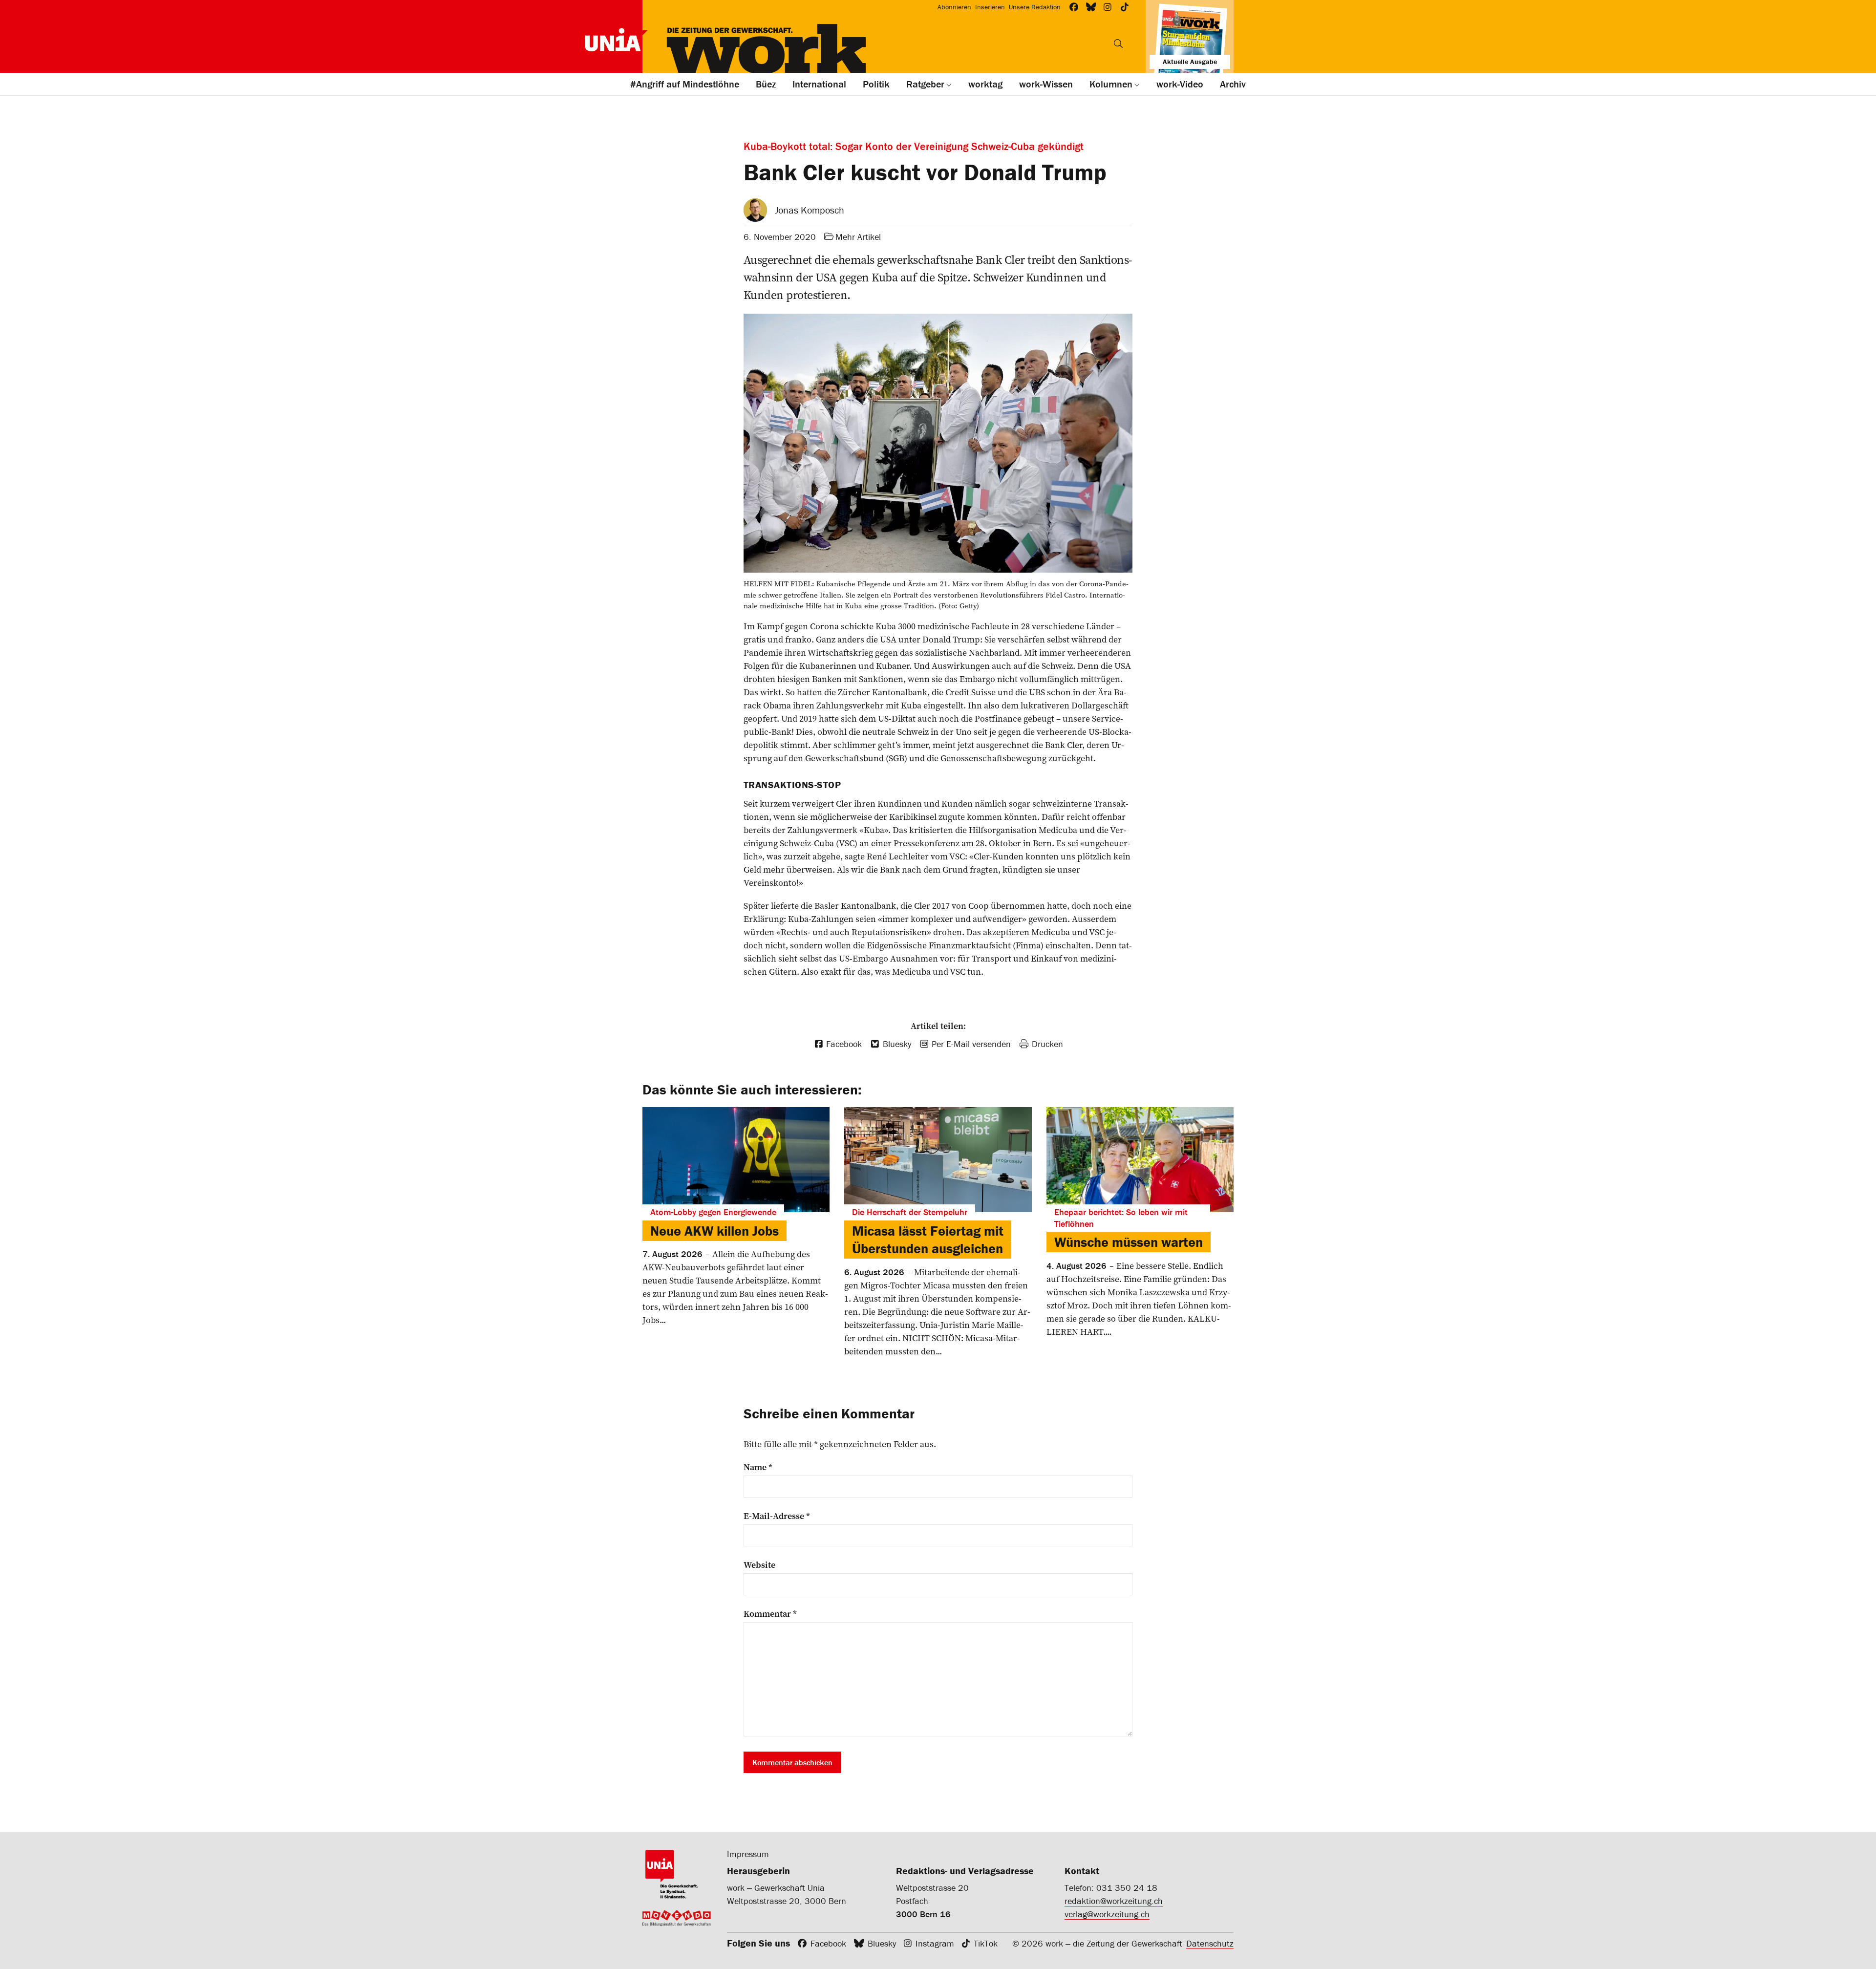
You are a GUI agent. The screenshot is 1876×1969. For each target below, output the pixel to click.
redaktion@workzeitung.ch (1114, 1901)
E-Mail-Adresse (777, 1516)
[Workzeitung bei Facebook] (1074, 7)
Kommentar (770, 1614)
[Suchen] (1118, 43)
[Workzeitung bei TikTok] (1125, 7)
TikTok (986, 1943)
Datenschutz (1210, 1943)
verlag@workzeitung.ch (1107, 1914)
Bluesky (882, 1943)
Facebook (828, 1943)
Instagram (935, 1943)
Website (759, 1565)
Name (758, 1467)
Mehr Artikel (858, 237)
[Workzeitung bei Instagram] (1108, 7)
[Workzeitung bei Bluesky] (1091, 7)
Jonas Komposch (810, 210)
